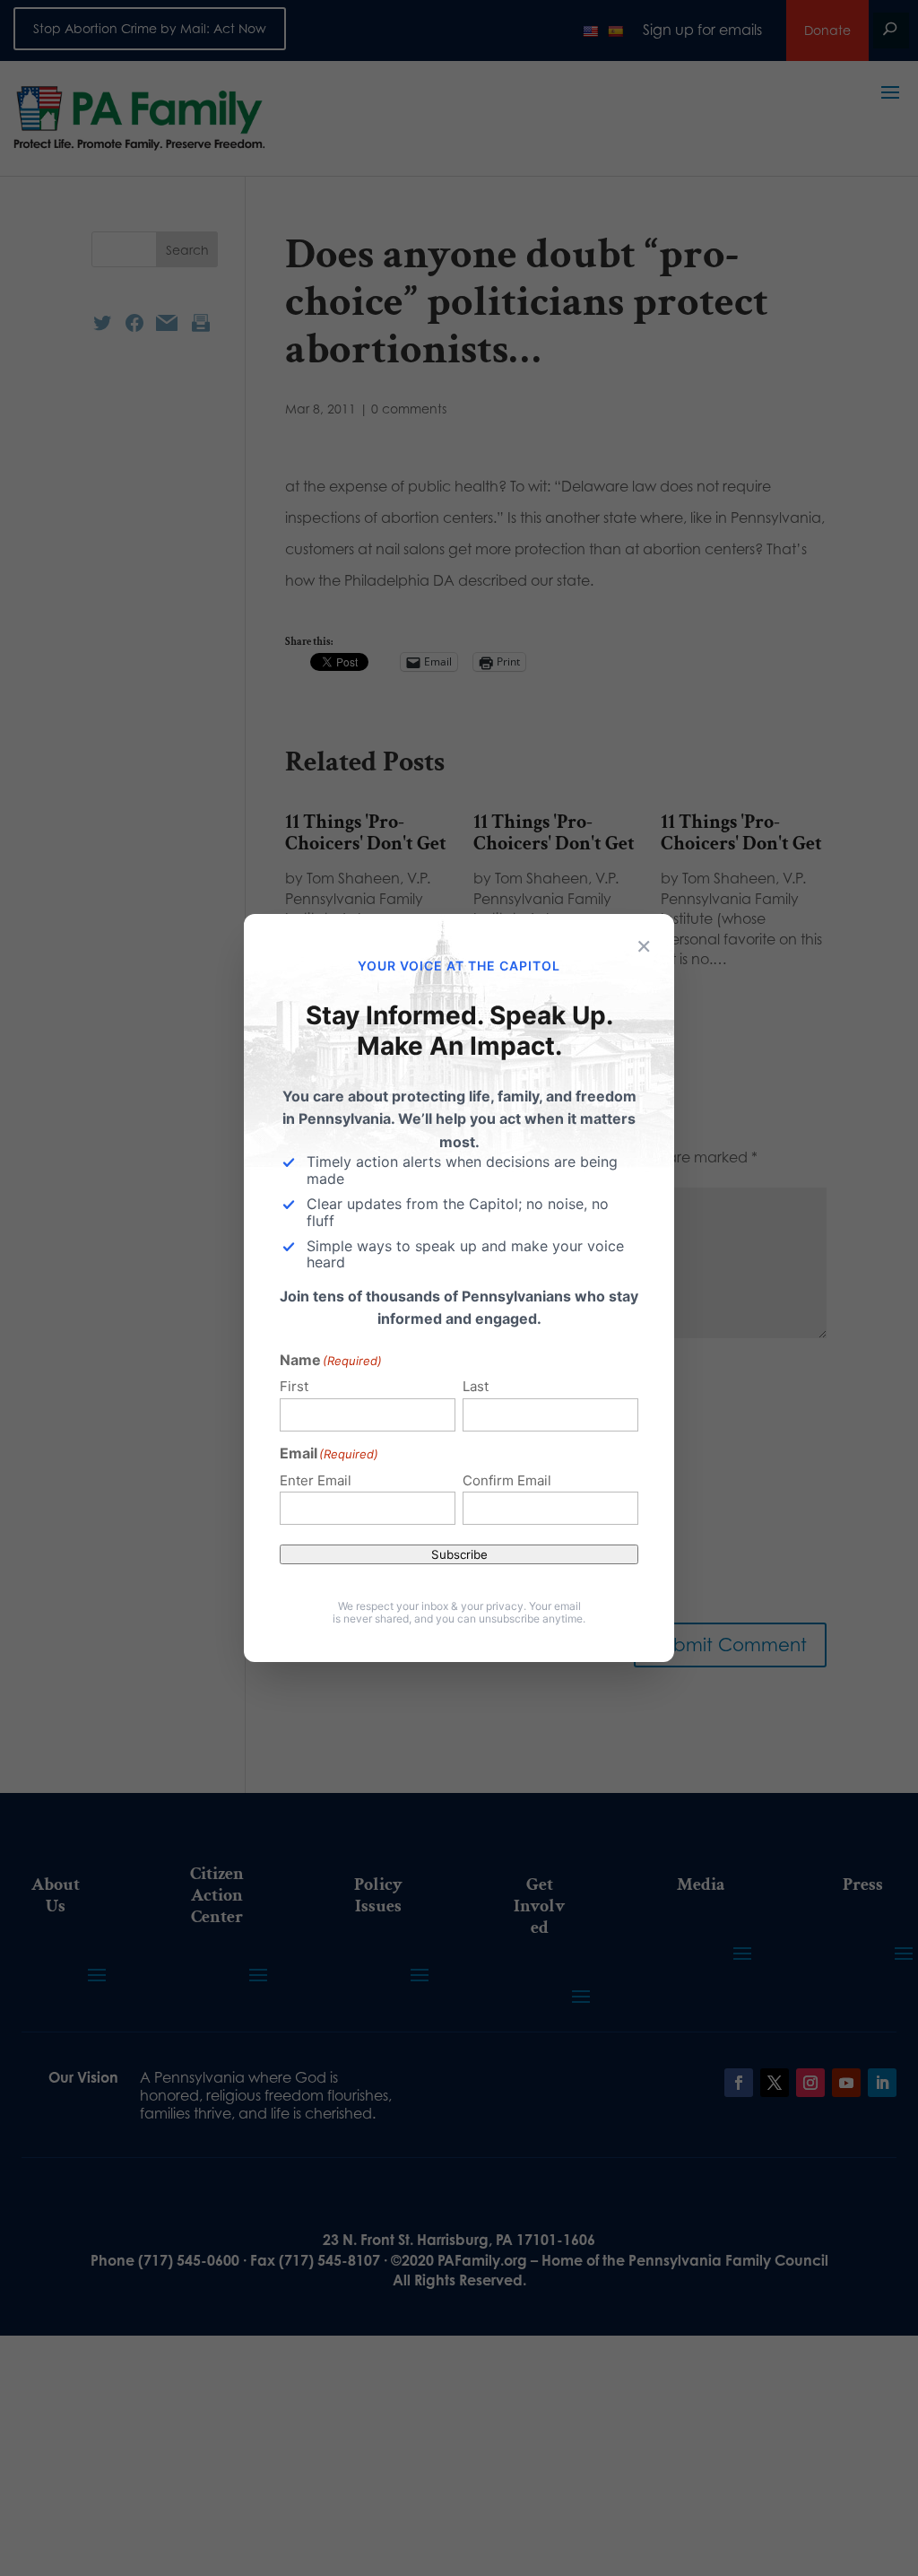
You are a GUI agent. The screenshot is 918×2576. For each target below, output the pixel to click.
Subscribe (459, 1554)
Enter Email (316, 1480)
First (294, 1386)
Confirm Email (507, 1480)
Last (476, 1386)
